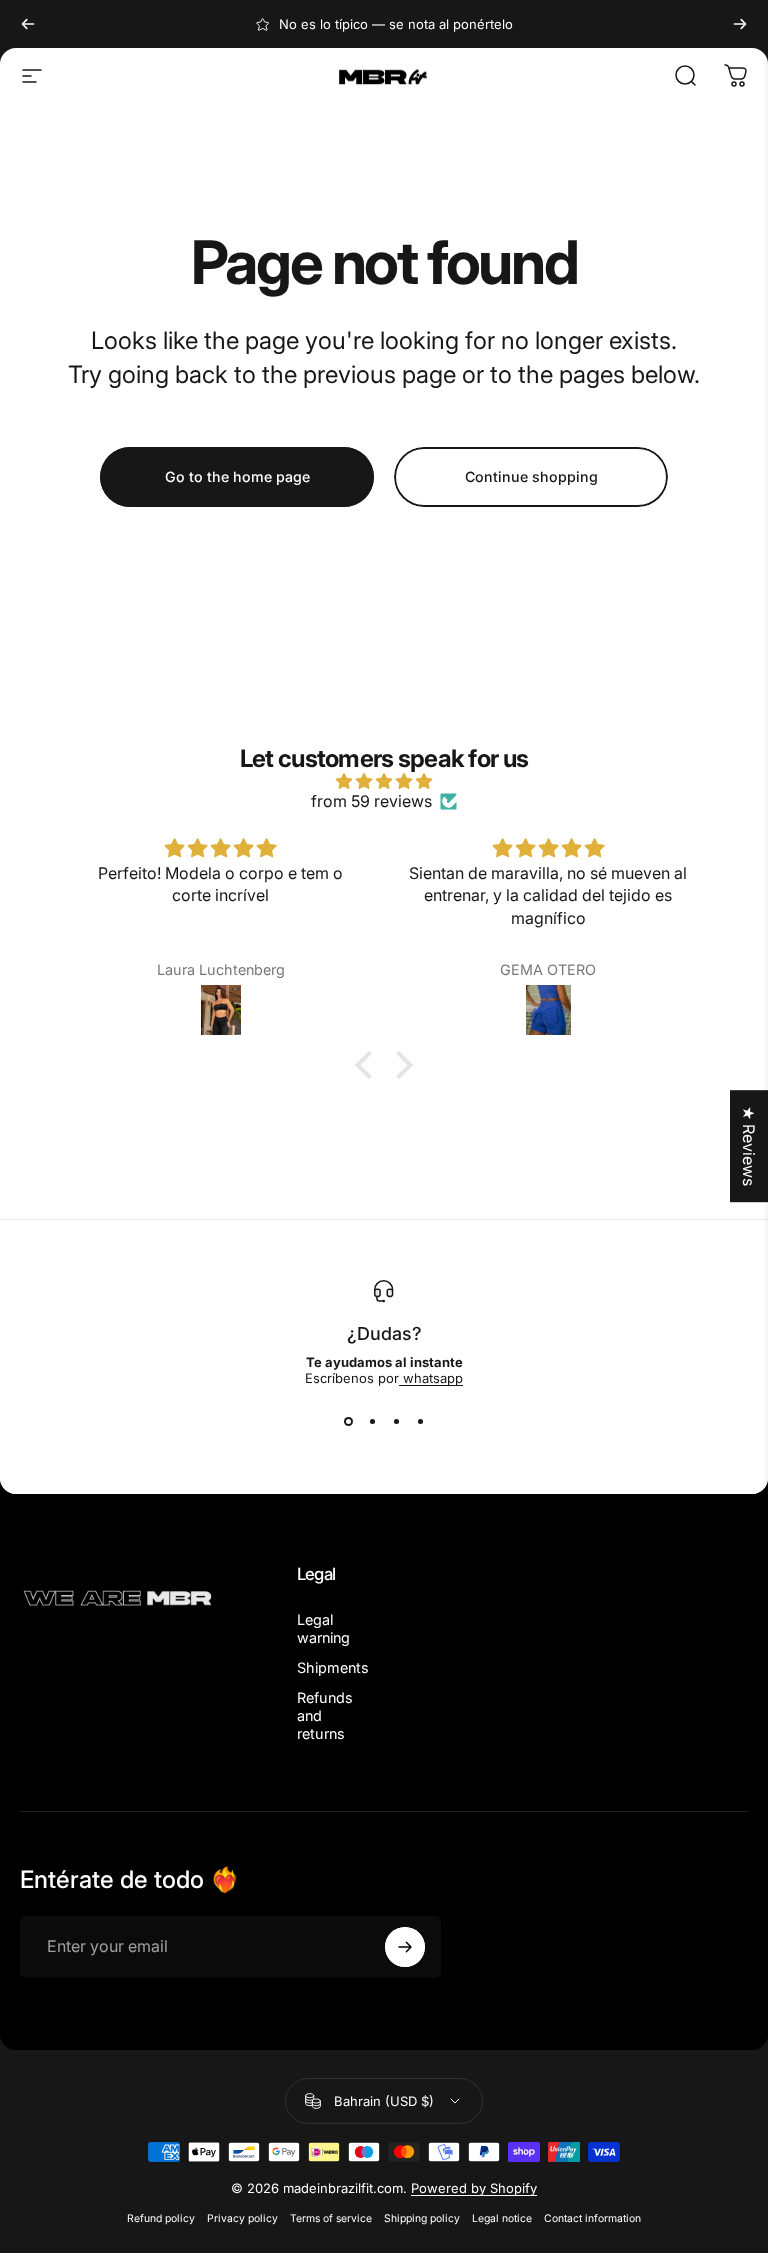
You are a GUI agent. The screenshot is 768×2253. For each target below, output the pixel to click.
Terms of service (331, 2218)
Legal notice (502, 2218)
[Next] (740, 24)
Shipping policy (422, 2218)
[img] (383, 781)
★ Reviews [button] (749, 1146)
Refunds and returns (325, 1715)
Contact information (592, 2218)
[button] (369, 1065)
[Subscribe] (405, 1947)
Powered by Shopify (474, 2188)
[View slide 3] (396, 1422)
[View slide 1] (348, 1422)
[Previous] (28, 24)
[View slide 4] (420, 1422)
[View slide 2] (372, 1422)
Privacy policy (242, 2218)
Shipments (333, 1667)
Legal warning (323, 1628)
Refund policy (161, 2218)
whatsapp (431, 1378)
